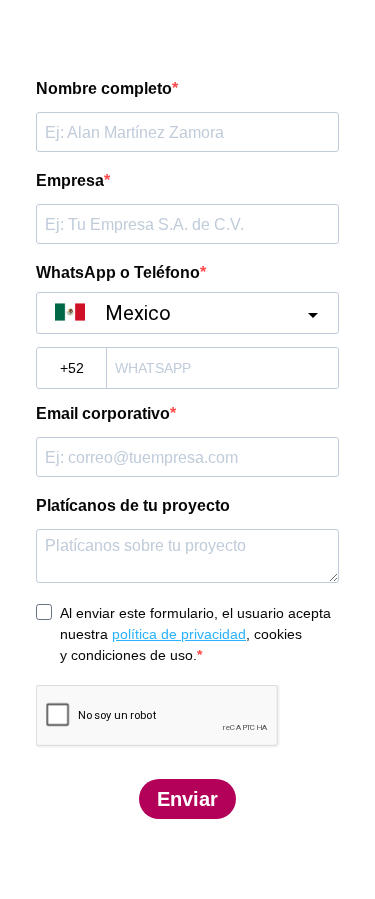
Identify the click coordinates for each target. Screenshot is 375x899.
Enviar (187, 799)
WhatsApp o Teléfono (118, 272)
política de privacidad (179, 634)
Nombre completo (104, 88)
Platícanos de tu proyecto (133, 505)
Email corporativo (103, 413)
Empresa (70, 180)
